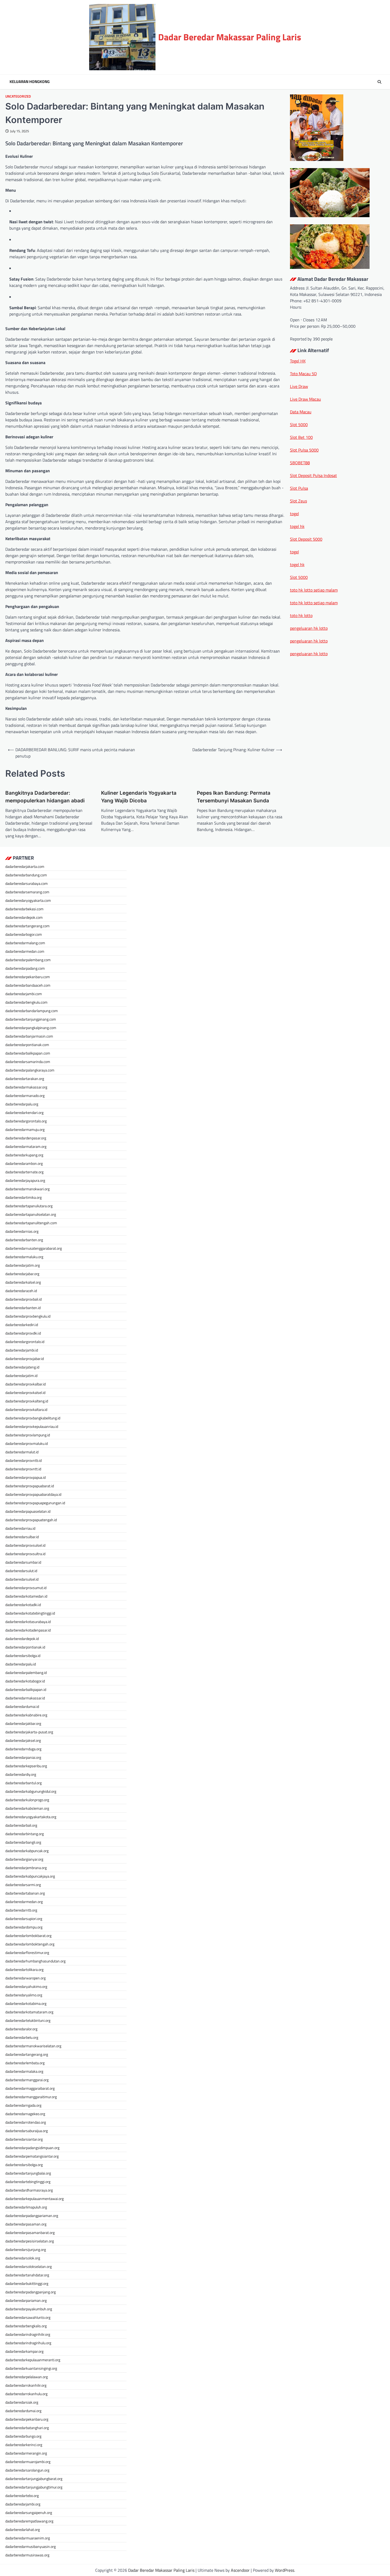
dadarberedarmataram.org (26, 1146)
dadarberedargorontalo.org (26, 1121)
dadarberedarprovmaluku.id (27, 1443)
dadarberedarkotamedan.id (26, 1596)
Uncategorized (18, 96)
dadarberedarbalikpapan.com (28, 1053)
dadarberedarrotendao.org (26, 2122)
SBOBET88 (300, 463)
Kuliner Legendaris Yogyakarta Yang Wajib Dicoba (139, 797)
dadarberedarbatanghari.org (27, 2428)
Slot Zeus (298, 501)
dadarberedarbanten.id (23, 1308)
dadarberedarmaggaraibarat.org (30, 2088)
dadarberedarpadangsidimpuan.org (32, 2148)
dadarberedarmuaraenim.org (28, 2538)
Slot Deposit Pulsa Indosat (313, 475)
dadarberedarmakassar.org (26, 1087)
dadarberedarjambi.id (22, 1350)
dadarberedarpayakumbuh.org (29, 2309)
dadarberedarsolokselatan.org (29, 2266)
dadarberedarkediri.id (22, 1325)
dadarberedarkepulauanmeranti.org (33, 2360)
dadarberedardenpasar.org (26, 1138)
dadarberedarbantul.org (23, 1783)
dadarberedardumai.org (23, 2411)
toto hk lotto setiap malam (314, 590)
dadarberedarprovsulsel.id (25, 1545)
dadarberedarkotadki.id (23, 1605)
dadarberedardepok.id (22, 1639)
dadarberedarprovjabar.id (25, 1359)
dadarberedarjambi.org (23, 2504)
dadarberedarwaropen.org (25, 1978)
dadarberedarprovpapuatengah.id (31, 1520)
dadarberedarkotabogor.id (25, 1681)
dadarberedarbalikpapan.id (26, 1689)
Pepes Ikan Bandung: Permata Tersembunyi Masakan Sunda (234, 797)
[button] (337, 320)
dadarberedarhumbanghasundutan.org (35, 1961)
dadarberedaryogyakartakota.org (31, 1817)
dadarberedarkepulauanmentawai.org (34, 2199)
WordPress (285, 2570)
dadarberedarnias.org (22, 1231)
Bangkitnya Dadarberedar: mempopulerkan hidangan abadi (45, 797)
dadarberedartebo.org (22, 2496)
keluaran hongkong (30, 82)
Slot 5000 (299, 425)
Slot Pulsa (299, 488)
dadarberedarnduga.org (23, 1749)
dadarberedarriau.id (20, 1528)
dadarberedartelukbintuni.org (28, 2020)
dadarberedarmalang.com (25, 943)
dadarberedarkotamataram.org (29, 2012)
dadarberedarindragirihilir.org (28, 2334)
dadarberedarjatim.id (21, 1376)
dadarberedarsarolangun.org (27, 2470)
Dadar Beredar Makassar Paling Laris (230, 37)
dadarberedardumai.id (22, 1706)
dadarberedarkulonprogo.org (27, 1800)
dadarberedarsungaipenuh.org (29, 2512)
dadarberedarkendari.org (24, 1112)
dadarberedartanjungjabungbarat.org (34, 2479)
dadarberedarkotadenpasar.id (28, 1630)
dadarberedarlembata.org (25, 2063)
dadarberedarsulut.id (21, 1571)
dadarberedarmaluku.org (24, 1257)
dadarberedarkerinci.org (24, 2445)
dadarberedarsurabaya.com (27, 883)
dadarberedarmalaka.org (24, 2071)
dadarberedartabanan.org (25, 1893)
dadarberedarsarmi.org (23, 1885)
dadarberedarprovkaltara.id (26, 1409)
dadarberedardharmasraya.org (29, 2190)
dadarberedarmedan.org (24, 1902)
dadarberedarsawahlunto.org (28, 2317)
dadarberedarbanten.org (24, 1240)
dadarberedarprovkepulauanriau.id (32, 1426)
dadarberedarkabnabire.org (26, 1715)
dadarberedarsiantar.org (24, 2139)
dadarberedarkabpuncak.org (27, 1851)
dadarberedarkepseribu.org (26, 1766)
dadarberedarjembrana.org (26, 1868)
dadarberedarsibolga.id (23, 1656)
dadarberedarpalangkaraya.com (30, 1070)
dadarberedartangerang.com (27, 926)
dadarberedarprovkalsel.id (25, 1392)
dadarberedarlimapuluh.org (26, 2207)
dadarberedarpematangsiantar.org (32, 2156)
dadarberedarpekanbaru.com (28, 977)
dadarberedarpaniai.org (23, 1757)
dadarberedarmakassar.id (25, 1698)
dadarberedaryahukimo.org (26, 1986)
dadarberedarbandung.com (26, 875)
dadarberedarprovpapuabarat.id (30, 1486)
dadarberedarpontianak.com (27, 1045)
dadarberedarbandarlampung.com (32, 1011)
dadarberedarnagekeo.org (25, 2114)
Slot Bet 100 (301, 437)
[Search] (379, 82)
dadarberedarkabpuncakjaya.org (30, 1876)
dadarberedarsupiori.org (24, 1919)
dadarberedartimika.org (23, 1197)
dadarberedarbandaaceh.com (28, 985)
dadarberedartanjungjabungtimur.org (34, 2487)
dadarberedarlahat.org (23, 2529)
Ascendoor (240, 2570)
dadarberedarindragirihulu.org (28, 2343)
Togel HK (298, 361)
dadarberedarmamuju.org (25, 1129)
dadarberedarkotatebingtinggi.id (30, 1613)
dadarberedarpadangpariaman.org (32, 2216)
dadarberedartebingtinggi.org (28, 2182)
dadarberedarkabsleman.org (27, 1808)
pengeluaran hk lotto (309, 628)
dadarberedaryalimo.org (24, 1995)
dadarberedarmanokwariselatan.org (33, 2046)
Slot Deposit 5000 (306, 539)
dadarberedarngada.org (23, 2105)
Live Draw (299, 386)
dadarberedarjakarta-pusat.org (29, 1732)
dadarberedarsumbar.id (23, 1562)
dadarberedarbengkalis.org (26, 2326)
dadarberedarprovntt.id (23, 1469)
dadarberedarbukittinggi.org (27, 2283)
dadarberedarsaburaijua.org (27, 2131)
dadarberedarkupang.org (24, 1155)
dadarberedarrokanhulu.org (26, 2394)
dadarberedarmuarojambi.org (28, 2462)
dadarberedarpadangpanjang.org (31, 2292)
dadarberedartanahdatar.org (27, 2275)
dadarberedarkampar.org (24, 2351)
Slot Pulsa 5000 (304, 450)
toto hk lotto (301, 615)
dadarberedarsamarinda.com (28, 1062)
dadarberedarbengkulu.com (26, 1002)
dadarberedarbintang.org (25, 1834)
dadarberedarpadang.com (25, 968)
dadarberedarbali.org (21, 1825)
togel (294, 514)
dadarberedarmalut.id (22, 1452)
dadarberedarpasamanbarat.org (30, 2232)
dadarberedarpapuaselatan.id (28, 1511)
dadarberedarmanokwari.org (27, 1189)
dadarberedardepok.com (24, 917)
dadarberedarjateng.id (22, 1367)
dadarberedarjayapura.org (25, 1180)
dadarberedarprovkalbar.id (25, 1384)
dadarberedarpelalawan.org (27, 2377)
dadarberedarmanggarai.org (27, 2080)
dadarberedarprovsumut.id (26, 1588)
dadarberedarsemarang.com (27, 892)
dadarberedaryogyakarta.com (28, 900)
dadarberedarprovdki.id (23, 1333)
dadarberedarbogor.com (24, 934)
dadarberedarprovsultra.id (25, 1554)
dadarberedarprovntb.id (23, 1460)
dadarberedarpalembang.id (26, 1672)
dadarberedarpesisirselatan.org (30, 2241)
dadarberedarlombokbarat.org (28, 1936)
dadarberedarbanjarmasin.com (29, 1036)
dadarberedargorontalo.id (25, 1342)
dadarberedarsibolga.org (24, 2165)
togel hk (297, 526)
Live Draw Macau (305, 399)
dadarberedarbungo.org (23, 2436)
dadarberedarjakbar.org (23, 1723)
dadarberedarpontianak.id (25, 1647)
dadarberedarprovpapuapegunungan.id (35, 1503)
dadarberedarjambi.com (24, 994)
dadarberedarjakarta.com (25, 866)
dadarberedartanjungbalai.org (28, 2173)
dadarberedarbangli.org (23, 1842)
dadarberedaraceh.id (21, 1291)
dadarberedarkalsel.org (23, 1282)
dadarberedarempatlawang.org (29, 2521)
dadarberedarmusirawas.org (27, 2555)
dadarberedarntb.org (21, 1910)
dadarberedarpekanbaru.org (27, 2419)
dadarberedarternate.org (24, 1172)
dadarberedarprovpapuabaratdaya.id (33, 1494)
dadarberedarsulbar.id (22, 1537)
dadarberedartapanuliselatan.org (31, 1214)
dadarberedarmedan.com (25, 951)
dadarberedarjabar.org (22, 1274)
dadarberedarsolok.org (23, 2258)
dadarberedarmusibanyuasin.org (31, 2546)
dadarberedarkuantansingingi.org (31, 2368)
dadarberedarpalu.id (21, 1664)
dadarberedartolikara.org (24, 1969)
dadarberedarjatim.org (23, 1265)
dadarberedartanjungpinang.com (31, 1019)
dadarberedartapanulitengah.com (31, 1223)
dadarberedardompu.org (24, 1927)
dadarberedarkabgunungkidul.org (31, 1791)
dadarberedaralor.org (21, 2029)
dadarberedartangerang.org (27, 2054)
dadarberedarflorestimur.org (27, 1952)
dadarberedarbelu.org (22, 2037)
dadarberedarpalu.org (22, 1104)
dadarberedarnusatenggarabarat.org (34, 1248)
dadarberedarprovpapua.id (25, 1477)
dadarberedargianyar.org (24, 1859)
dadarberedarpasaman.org (26, 2224)
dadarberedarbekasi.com (24, 909)
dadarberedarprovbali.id (23, 1299)
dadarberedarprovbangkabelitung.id (33, 1418)
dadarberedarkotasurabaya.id (28, 1622)
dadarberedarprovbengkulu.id (28, 1316)
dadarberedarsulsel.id (22, 1579)
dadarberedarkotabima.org (26, 2003)
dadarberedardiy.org (21, 1774)
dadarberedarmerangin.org (26, 2453)
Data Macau (301, 412)
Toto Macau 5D (303, 374)
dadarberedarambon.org (24, 1163)
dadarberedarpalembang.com (28, 960)
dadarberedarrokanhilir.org (26, 2385)
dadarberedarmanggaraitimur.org (31, 2097)
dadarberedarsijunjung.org (26, 2249)
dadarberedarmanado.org (25, 1095)
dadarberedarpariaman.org (26, 2300)
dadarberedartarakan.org (25, 1079)
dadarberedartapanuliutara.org (29, 1206)
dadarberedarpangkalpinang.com (31, 1028)
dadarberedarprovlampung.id (28, 1435)
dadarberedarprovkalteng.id (27, 1401)
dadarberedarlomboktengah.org (30, 1944)
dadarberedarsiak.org (22, 2402)
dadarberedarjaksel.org (23, 1740)
